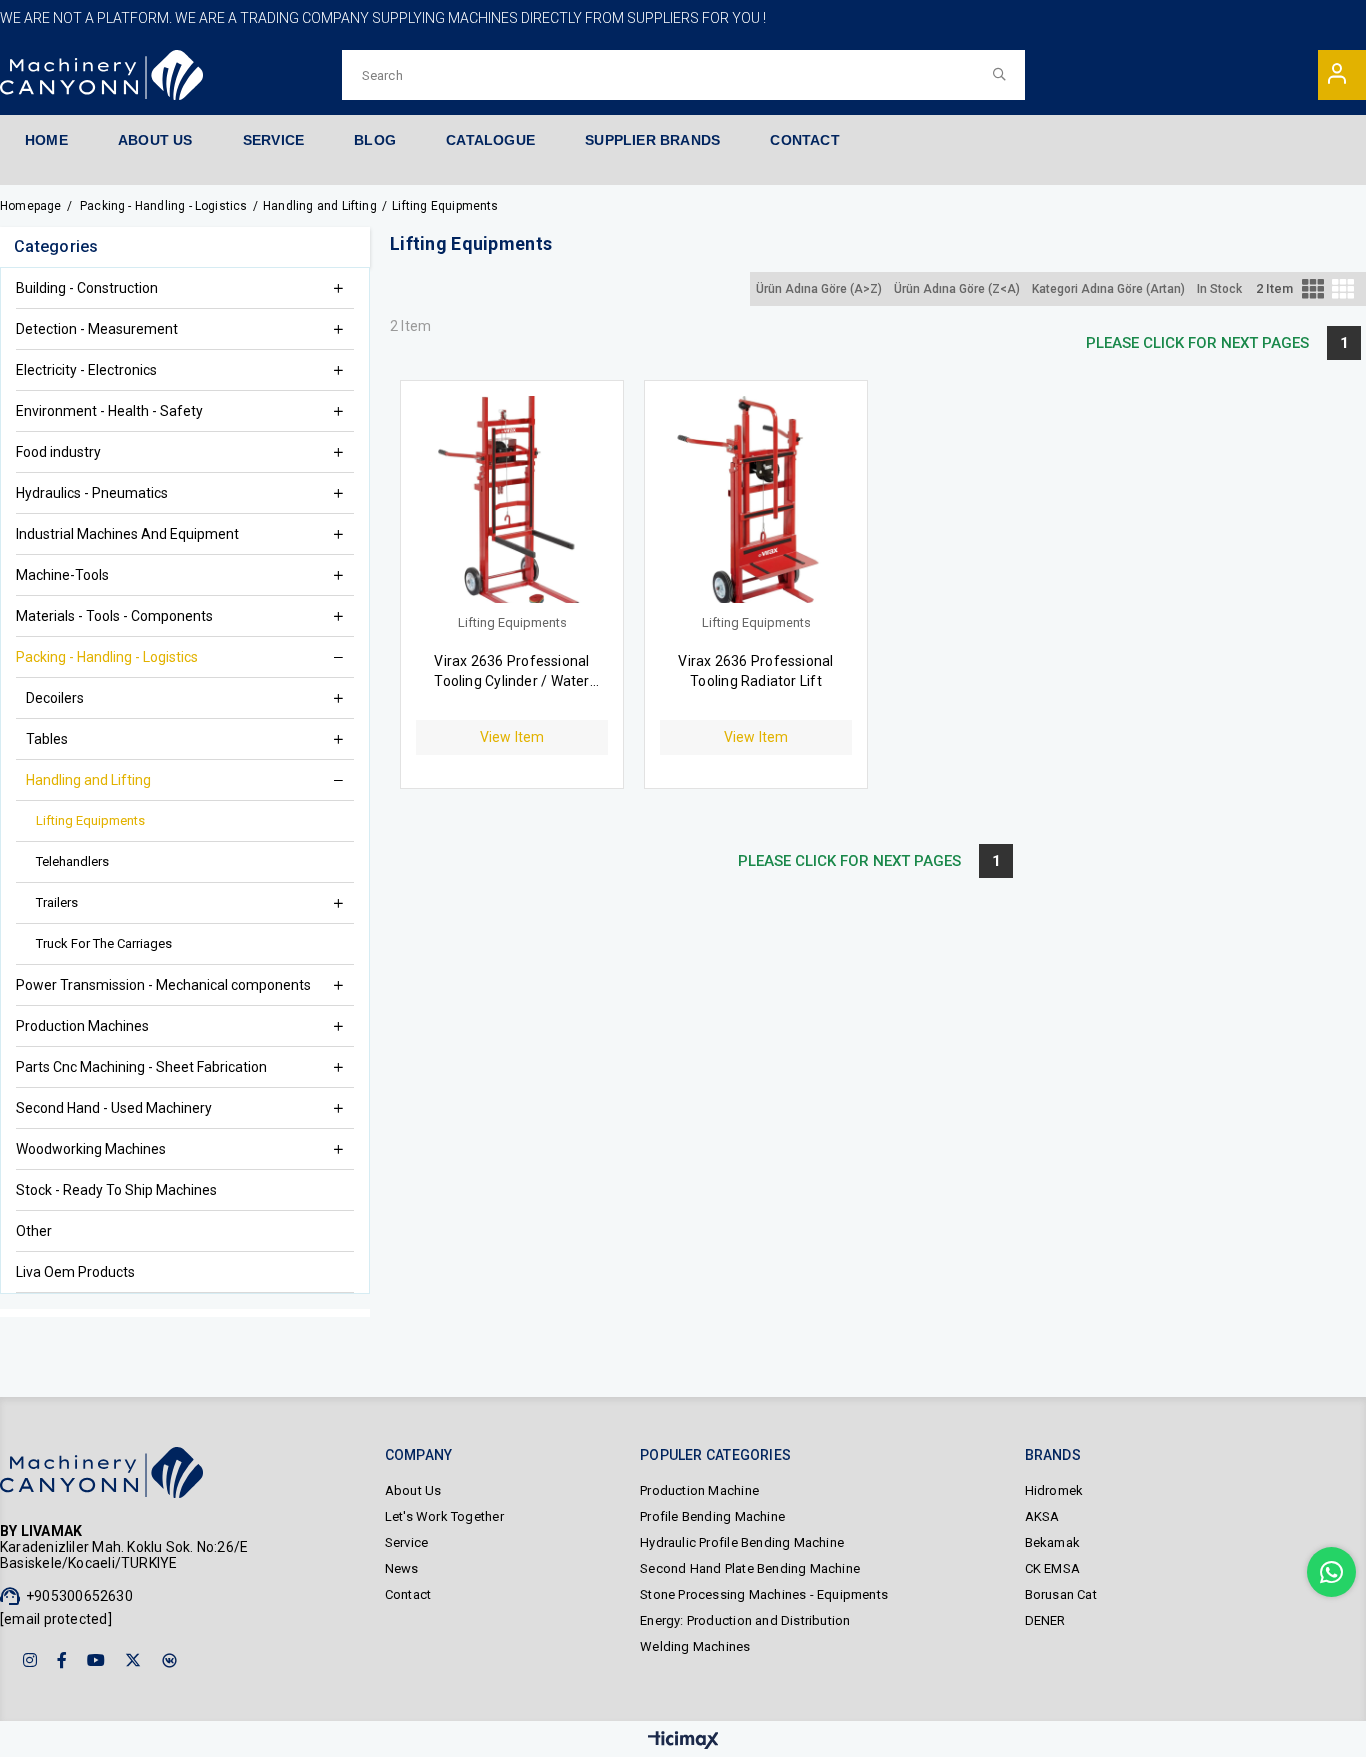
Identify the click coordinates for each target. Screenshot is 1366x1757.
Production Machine (699, 1490)
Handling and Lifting (88, 780)
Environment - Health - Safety (109, 411)
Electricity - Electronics (86, 370)
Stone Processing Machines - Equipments (764, 1594)
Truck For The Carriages (104, 943)
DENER (1045, 1620)
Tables (47, 739)
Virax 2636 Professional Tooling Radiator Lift (755, 671)
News (402, 1568)
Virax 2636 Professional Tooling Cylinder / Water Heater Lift (511, 672)
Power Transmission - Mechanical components (165, 985)
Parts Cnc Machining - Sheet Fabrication (141, 1067)
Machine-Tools (64, 575)
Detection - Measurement (97, 329)
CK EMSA (1052, 1568)
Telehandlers (72, 861)
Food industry (60, 452)
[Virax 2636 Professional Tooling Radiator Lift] (756, 507)
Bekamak (1052, 1542)
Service (406, 1542)
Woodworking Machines (91, 1149)
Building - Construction (88, 288)
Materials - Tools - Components (116, 616)
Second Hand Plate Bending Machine (750, 1568)
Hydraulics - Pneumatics (93, 493)
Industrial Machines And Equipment (127, 534)
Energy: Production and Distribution (745, 1620)
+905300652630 (79, 1596)
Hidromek (1054, 1490)
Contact (408, 1594)
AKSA (1042, 1516)
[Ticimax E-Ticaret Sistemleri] (683, 1741)
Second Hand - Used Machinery (114, 1108)
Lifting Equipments (90, 820)
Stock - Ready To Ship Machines (116, 1190)
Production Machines (82, 1026)
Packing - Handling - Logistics (107, 657)
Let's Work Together (444, 1516)
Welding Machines (695, 1646)
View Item (512, 737)
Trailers (57, 902)
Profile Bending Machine (712, 1516)
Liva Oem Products (75, 1272)
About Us (413, 1490)
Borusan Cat (1061, 1594)
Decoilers (55, 698)
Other (34, 1231)
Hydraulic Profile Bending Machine (742, 1542)
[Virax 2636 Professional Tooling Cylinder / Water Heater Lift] (512, 507)
